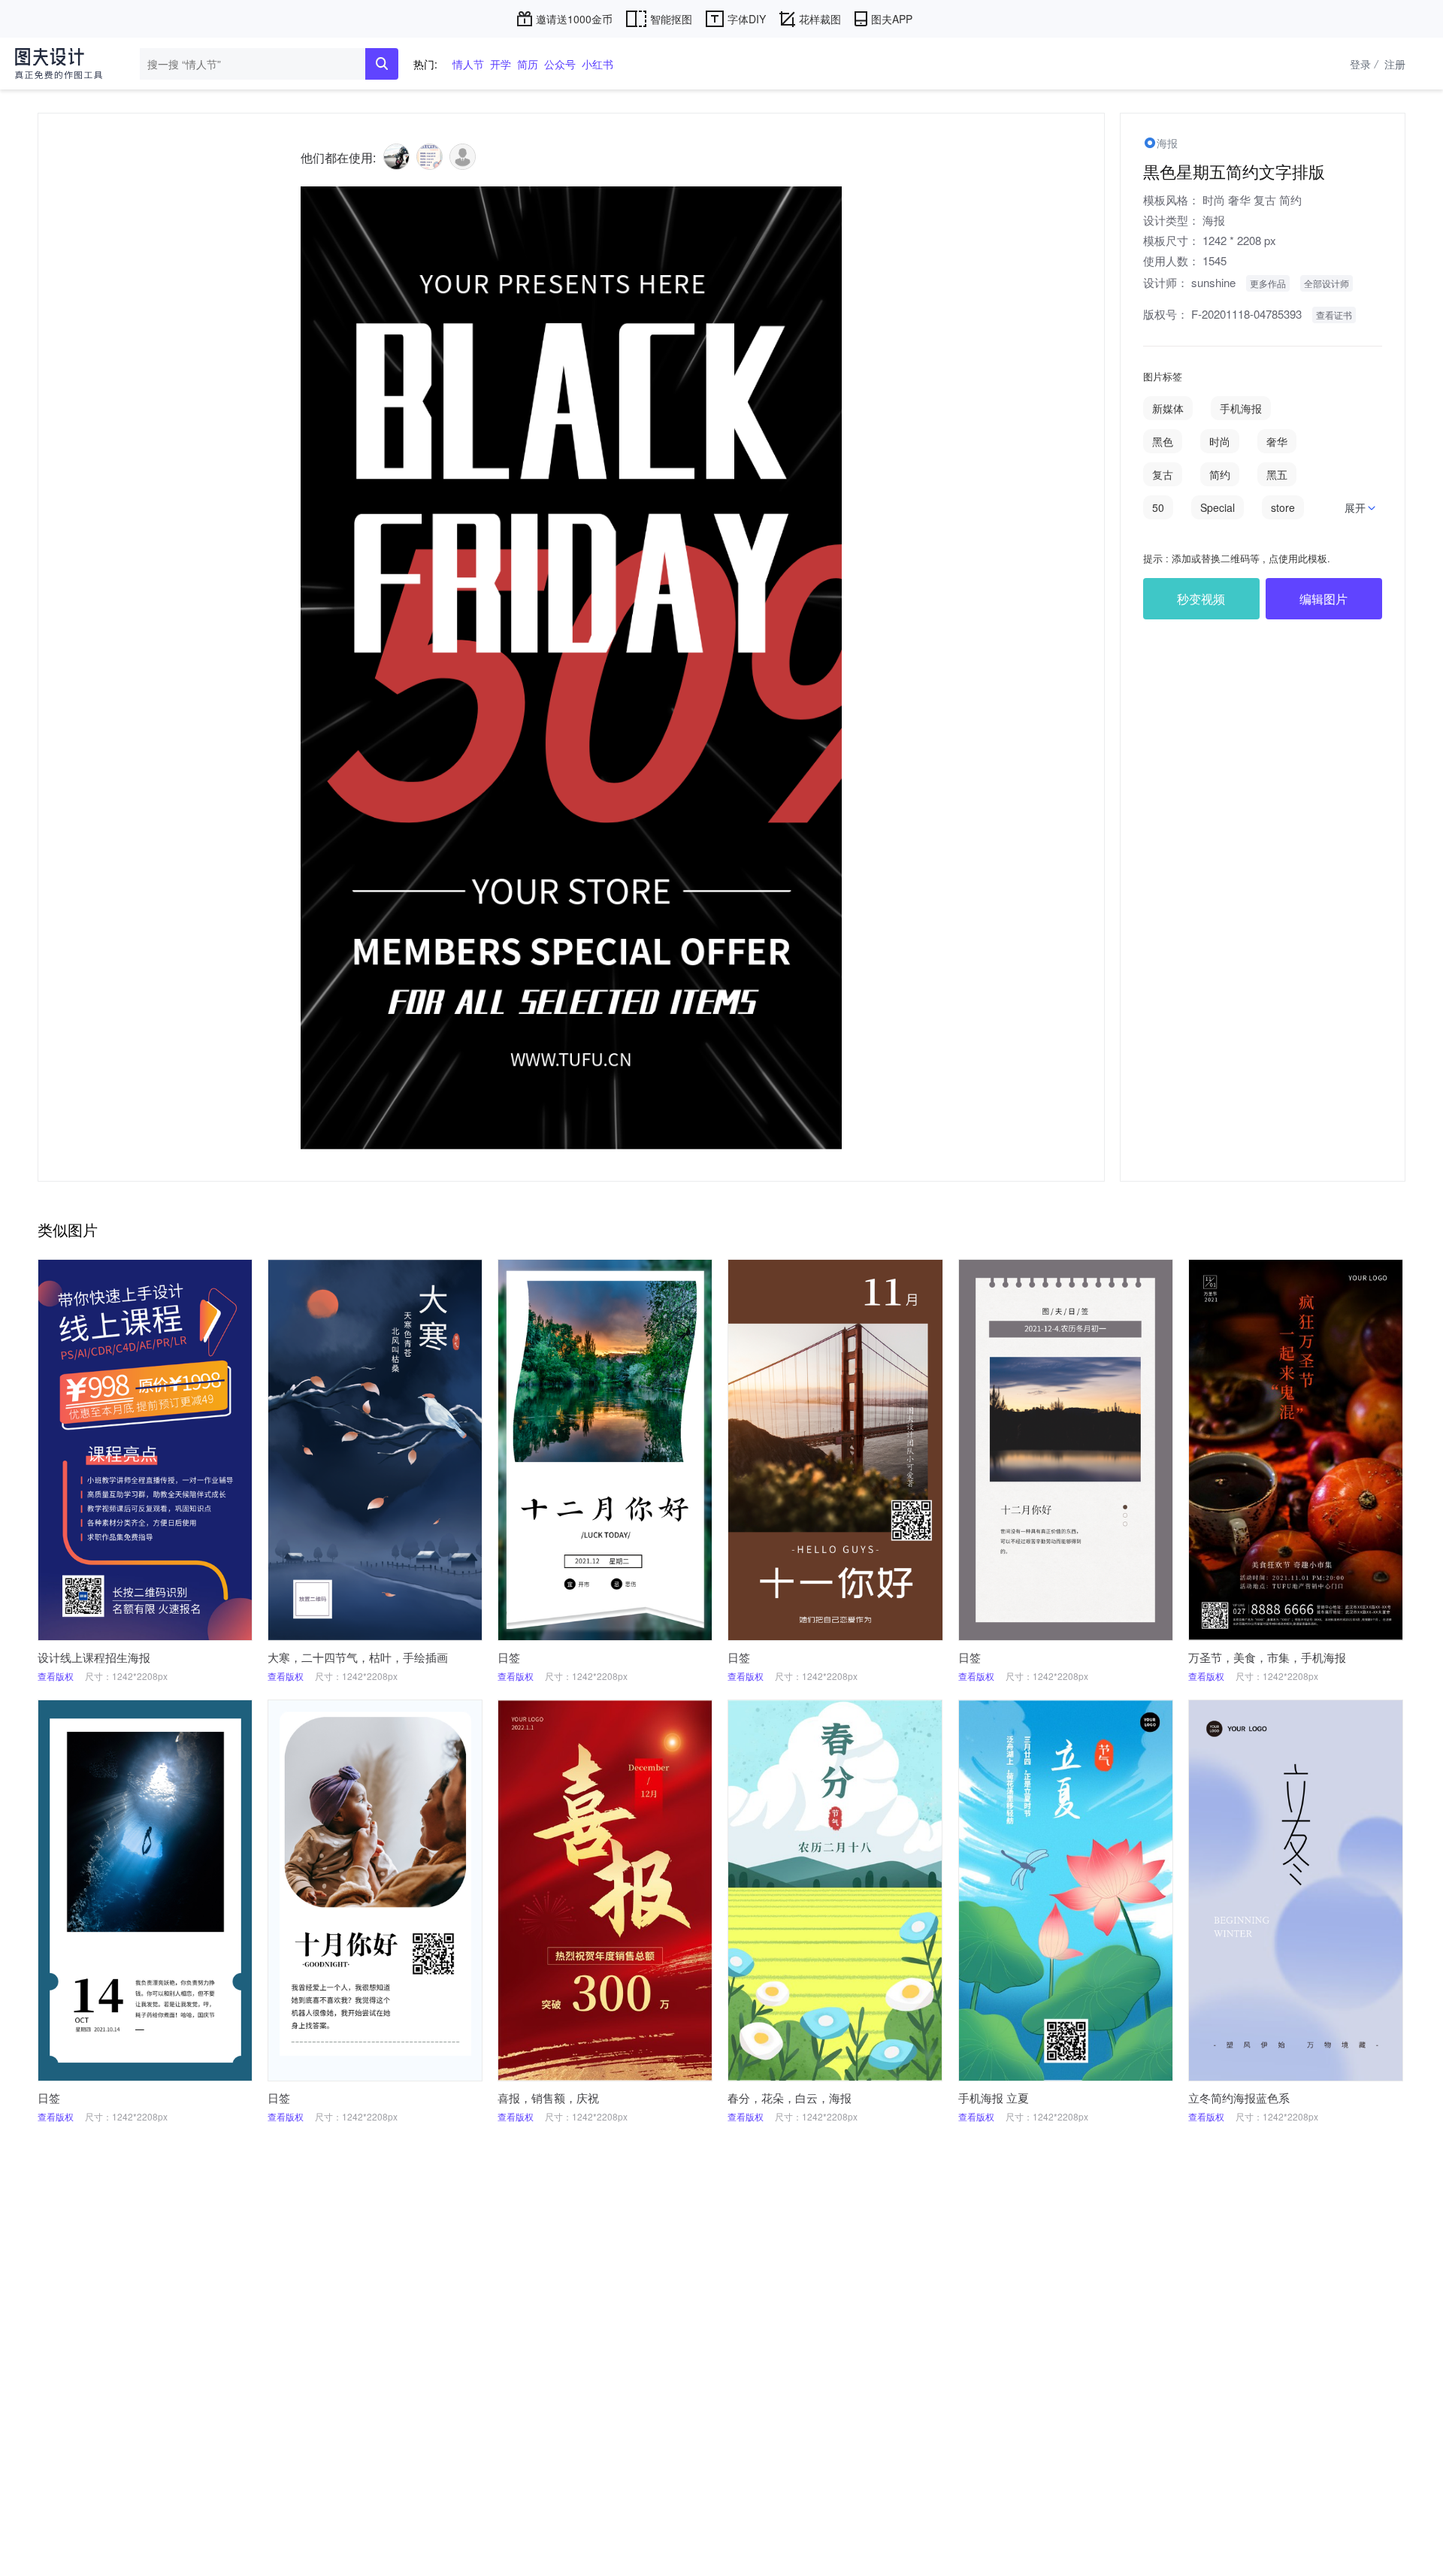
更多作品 (1268, 283)
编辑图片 (1324, 599)
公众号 (560, 64)
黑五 (1277, 474)
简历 (528, 64)
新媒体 (1168, 408)
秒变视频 (1201, 599)
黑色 (1163, 441)
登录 (1364, 64)
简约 (1290, 200)
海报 (1214, 220)
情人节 (468, 64)
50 (1158, 507)
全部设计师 (1327, 283)
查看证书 (1334, 315)
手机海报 (1241, 408)
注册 (1395, 64)
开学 (501, 64)
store (1283, 507)
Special (1218, 507)
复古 (1265, 200)
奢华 (1239, 200)
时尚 (1214, 200)
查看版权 (56, 1676)
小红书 (597, 64)
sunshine (1213, 282)
